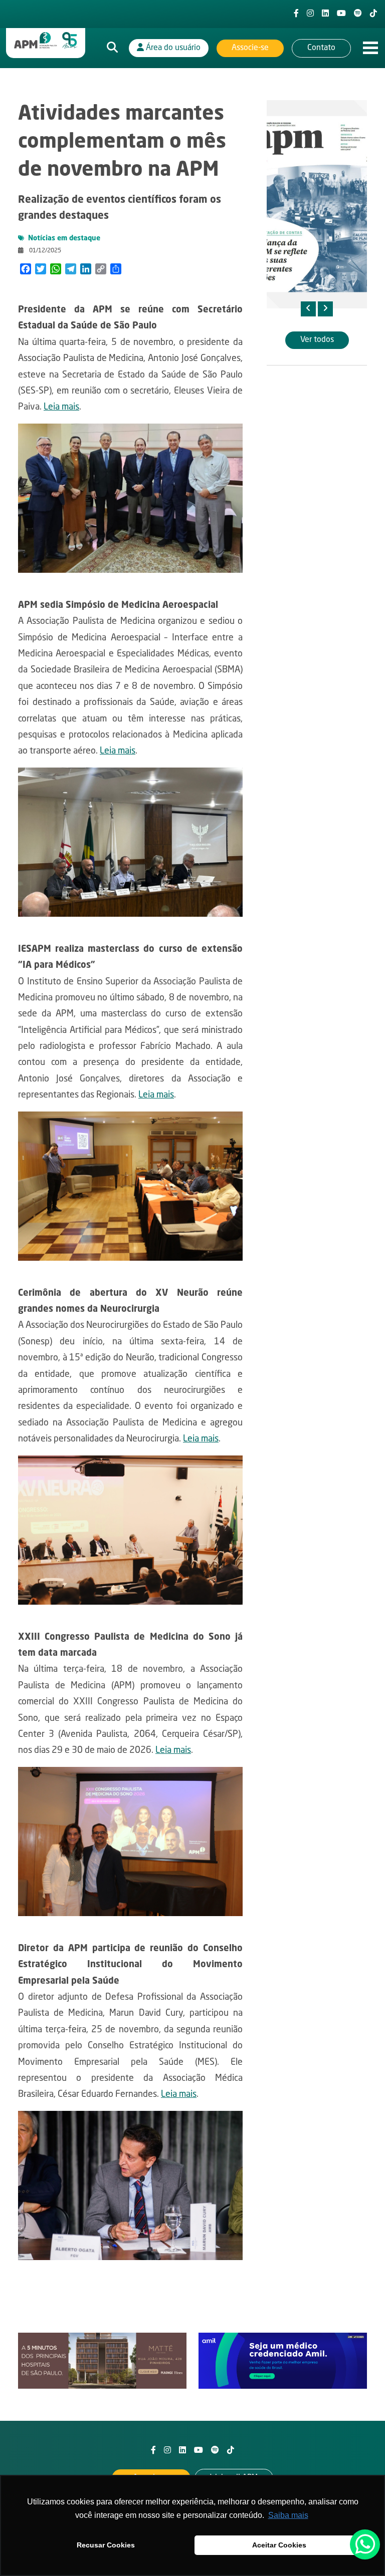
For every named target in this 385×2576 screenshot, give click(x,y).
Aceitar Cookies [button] (279, 2545)
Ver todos (317, 340)
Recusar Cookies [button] (106, 2545)
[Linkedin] (325, 14)
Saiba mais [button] (288, 2515)
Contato (321, 48)
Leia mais (61, 407)
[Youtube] (341, 14)
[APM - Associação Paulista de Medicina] (46, 41)
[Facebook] (296, 14)
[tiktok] (373, 14)
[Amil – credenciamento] (283, 2361)
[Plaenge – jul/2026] (102, 2361)
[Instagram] (310, 14)
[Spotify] (358, 14)
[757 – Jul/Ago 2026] (317, 204)
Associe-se (250, 48)
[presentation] (308, 309)
